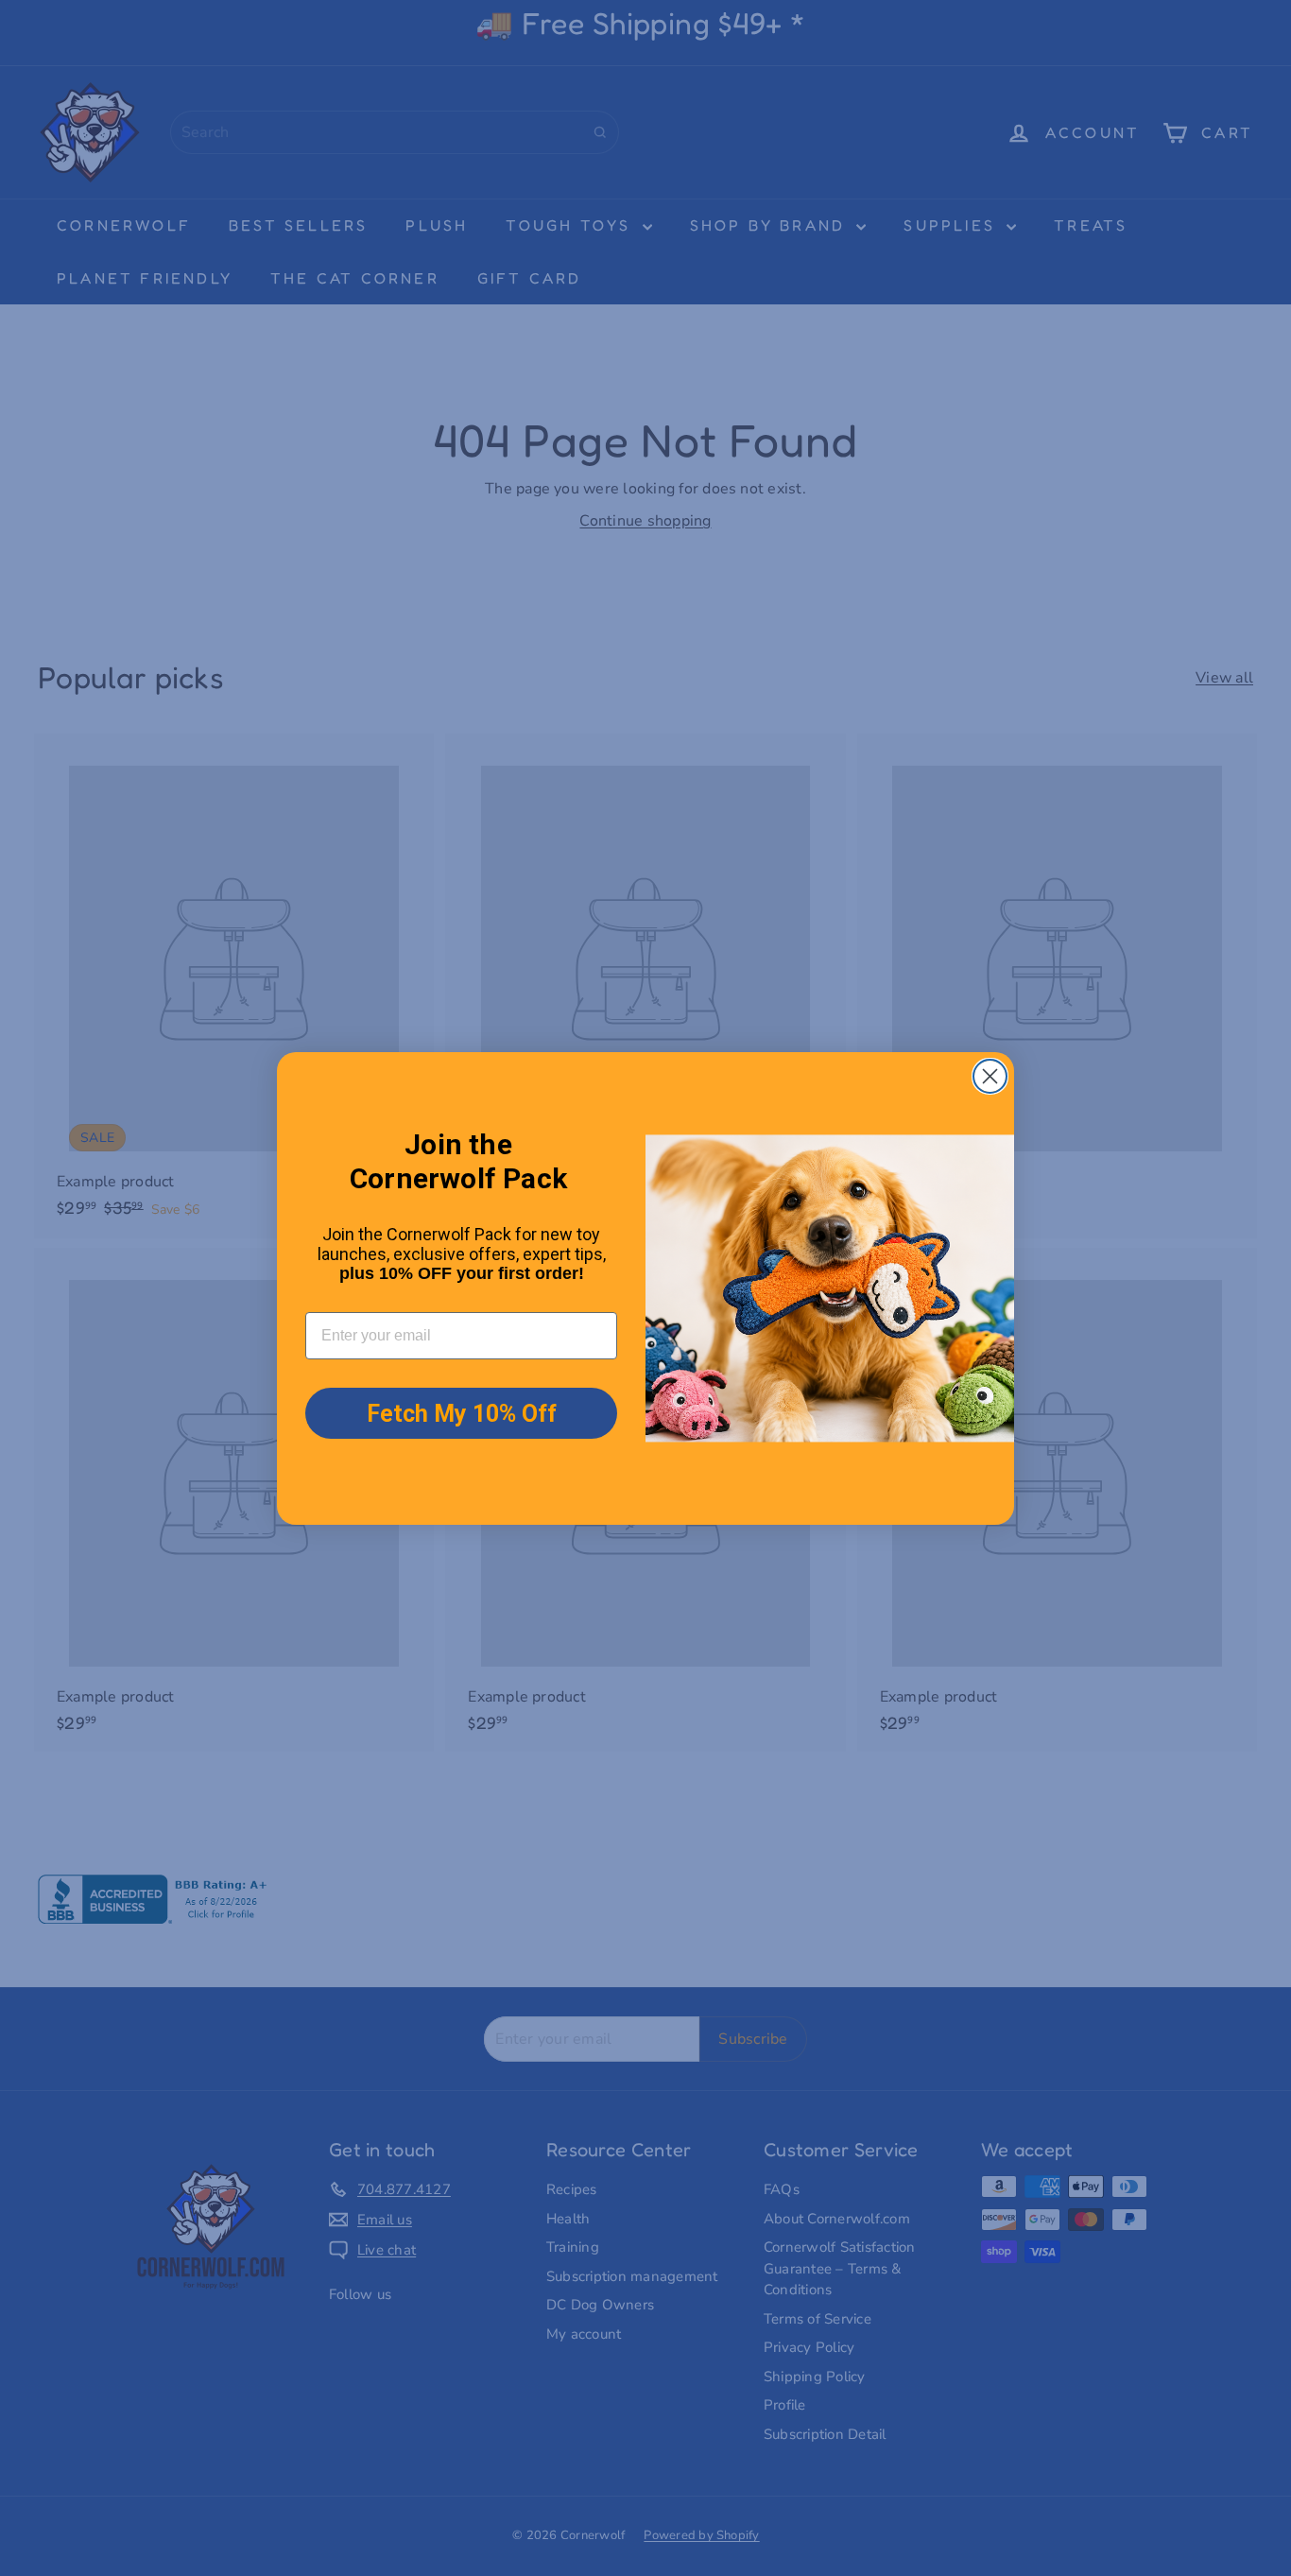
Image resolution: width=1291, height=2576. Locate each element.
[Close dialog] (990, 1076)
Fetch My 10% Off (462, 1414)
